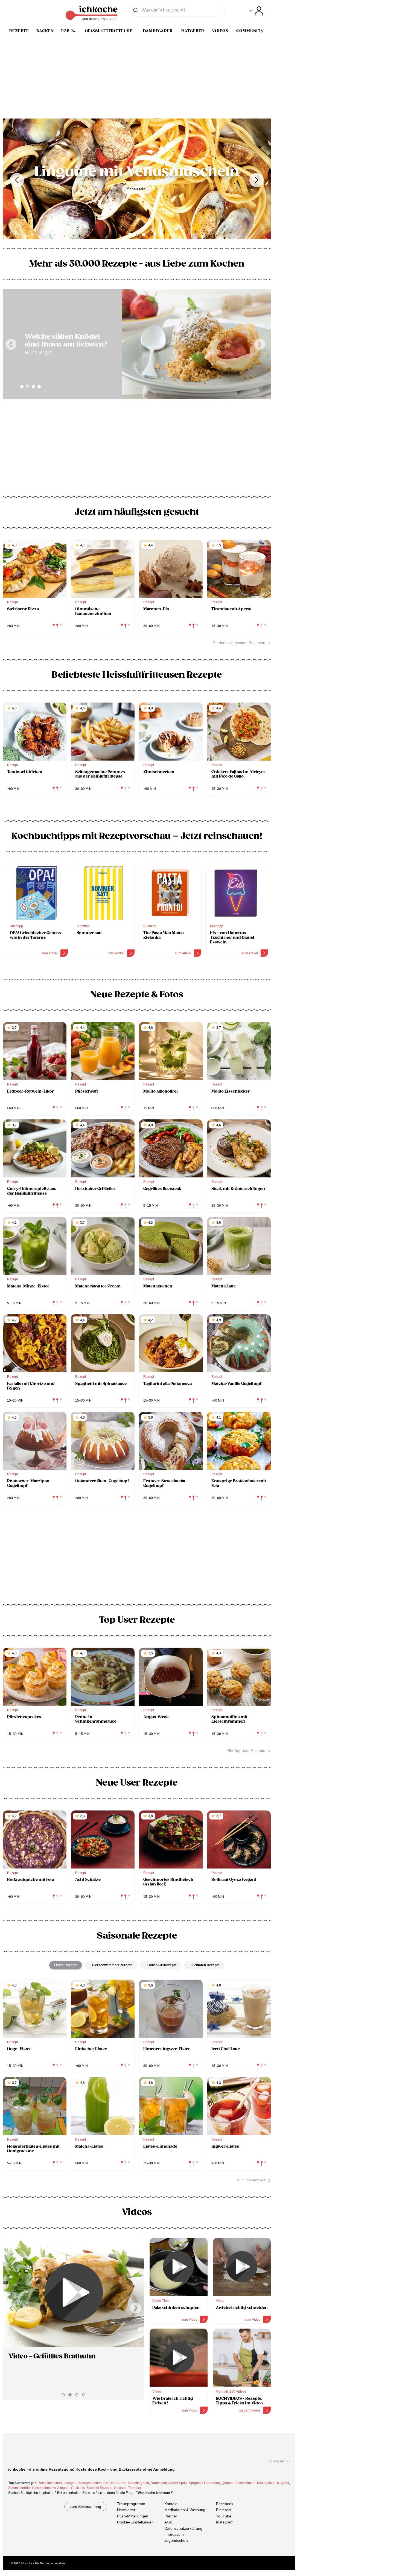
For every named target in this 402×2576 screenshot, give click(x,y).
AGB (168, 2522)
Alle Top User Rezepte (246, 1751)
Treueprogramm (131, 2504)
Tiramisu (134, 2488)
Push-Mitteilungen (133, 2516)
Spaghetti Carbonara (205, 2483)
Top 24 (68, 31)
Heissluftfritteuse (109, 31)
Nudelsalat (159, 2483)
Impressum (174, 2534)
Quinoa (227, 2483)
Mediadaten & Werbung (185, 2510)
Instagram (225, 2522)
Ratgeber (193, 31)
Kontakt (171, 2504)
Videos (220, 31)
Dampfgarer (158, 31)
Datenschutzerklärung (183, 2528)
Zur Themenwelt (251, 2180)
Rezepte (19, 31)
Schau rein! (139, 197)
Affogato (63, 2488)
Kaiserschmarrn (44, 2488)
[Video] (75, 2293)
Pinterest (224, 2510)
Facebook (225, 2504)
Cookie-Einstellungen (135, 2522)
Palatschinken (245, 2483)
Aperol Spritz (178, 2483)
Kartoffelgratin (139, 2483)
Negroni (283, 2483)
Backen (45, 31)
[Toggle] (256, 11)
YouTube (224, 2516)
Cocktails (78, 2488)
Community (250, 31)
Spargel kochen (90, 2483)
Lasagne (70, 2483)
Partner (171, 2516)
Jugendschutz (176, 2541)
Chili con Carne (115, 2483)
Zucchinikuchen (50, 2483)
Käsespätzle (266, 2483)
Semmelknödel (19, 2488)
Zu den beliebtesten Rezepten (239, 643)
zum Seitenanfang (85, 2506)
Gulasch (120, 2488)
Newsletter (126, 2510)
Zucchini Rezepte (99, 2488)
